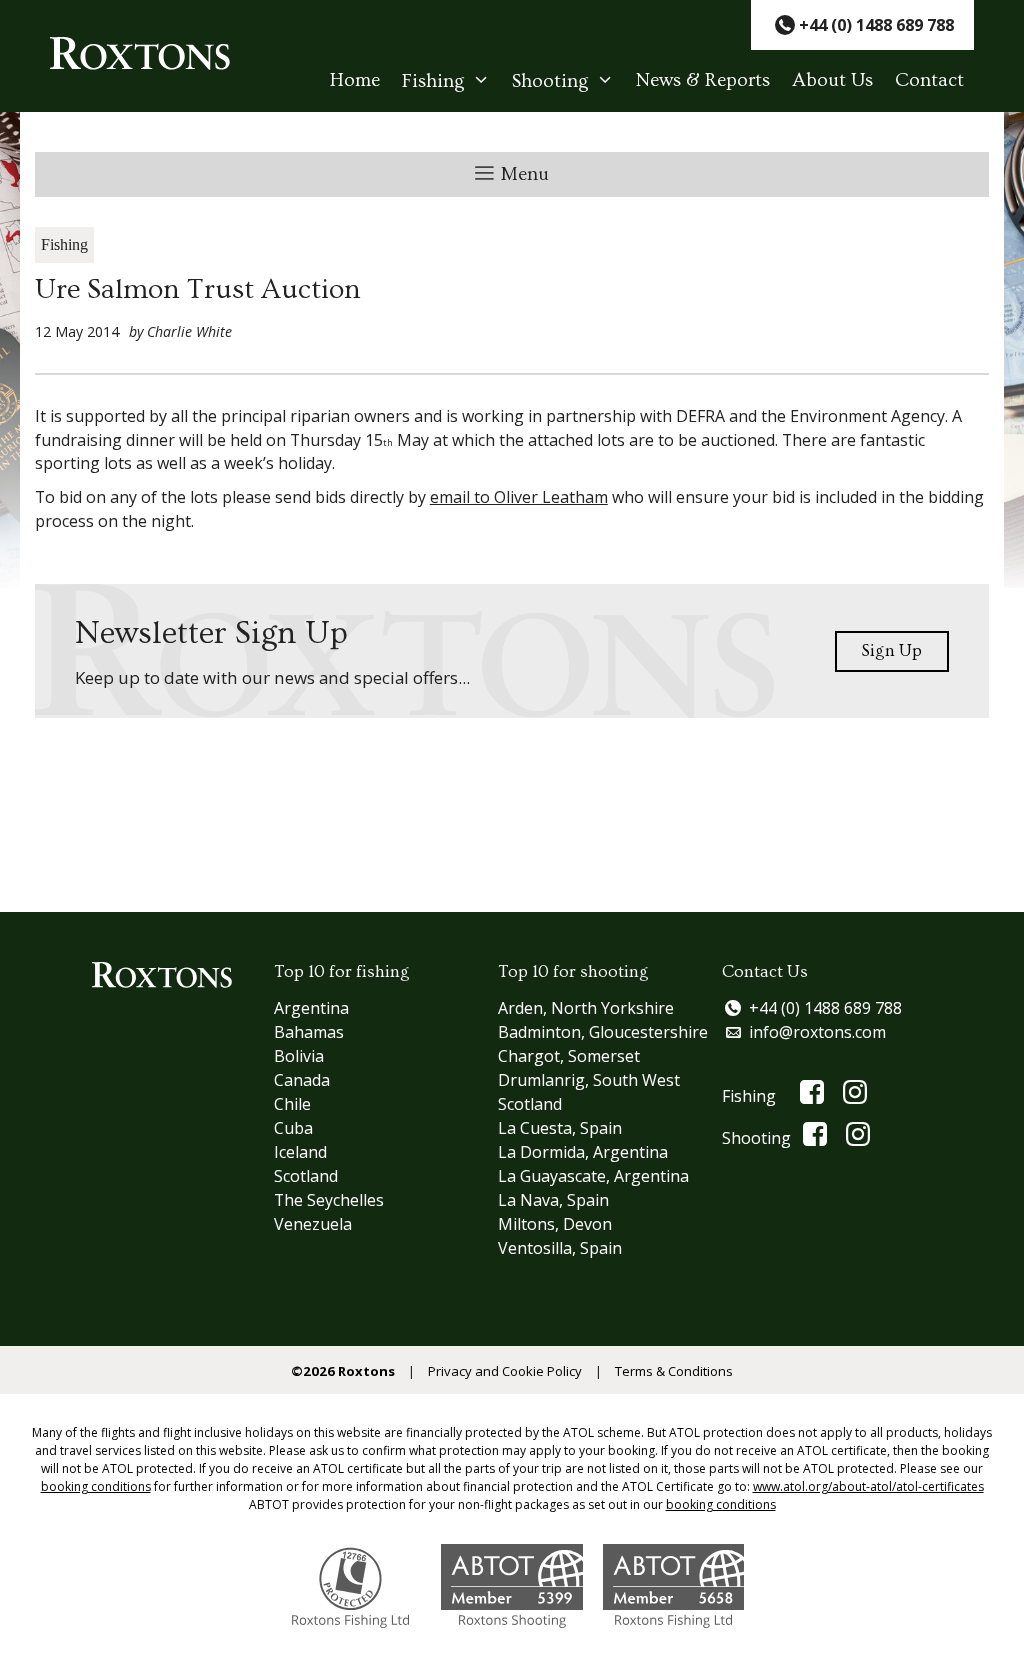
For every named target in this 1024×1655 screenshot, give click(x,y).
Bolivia (299, 1056)
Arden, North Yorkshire (586, 1008)
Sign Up (892, 650)
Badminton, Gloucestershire (603, 1032)
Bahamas (309, 1032)
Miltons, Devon (555, 1224)
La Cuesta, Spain (560, 1128)
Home (355, 81)
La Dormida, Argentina (583, 1152)
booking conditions (96, 1486)
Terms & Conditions (674, 1371)
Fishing (433, 81)
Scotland (306, 1176)
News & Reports (703, 81)
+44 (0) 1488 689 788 (825, 1008)
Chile (292, 1104)
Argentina (311, 1008)
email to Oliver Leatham (519, 497)
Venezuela (313, 1224)
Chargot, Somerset (569, 1056)
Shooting (550, 81)
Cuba (293, 1128)
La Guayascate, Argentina (593, 1176)
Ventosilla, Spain (560, 1248)
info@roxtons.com (817, 1032)
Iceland (300, 1152)
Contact (929, 81)
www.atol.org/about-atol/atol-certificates (868, 1486)
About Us (832, 81)
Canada (302, 1080)
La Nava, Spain (553, 1200)
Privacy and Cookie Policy (505, 1371)
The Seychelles (329, 1200)
